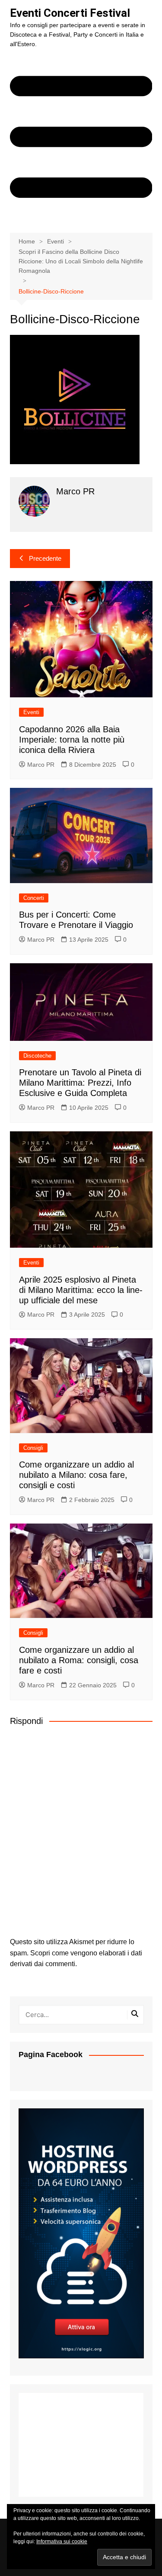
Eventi (31, 712)
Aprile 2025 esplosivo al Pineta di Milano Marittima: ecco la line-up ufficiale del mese (81, 1290)
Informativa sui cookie (62, 2542)
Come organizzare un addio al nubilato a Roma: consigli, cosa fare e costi (79, 1660)
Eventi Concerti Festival (70, 13)
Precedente (45, 558)
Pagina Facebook (51, 2055)
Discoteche (37, 1056)
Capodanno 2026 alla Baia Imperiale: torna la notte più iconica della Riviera (72, 740)
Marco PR (41, 765)
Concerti (34, 898)
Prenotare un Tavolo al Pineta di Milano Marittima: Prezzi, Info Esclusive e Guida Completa (80, 1083)
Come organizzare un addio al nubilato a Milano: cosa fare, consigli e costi (76, 1475)
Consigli (33, 1448)
